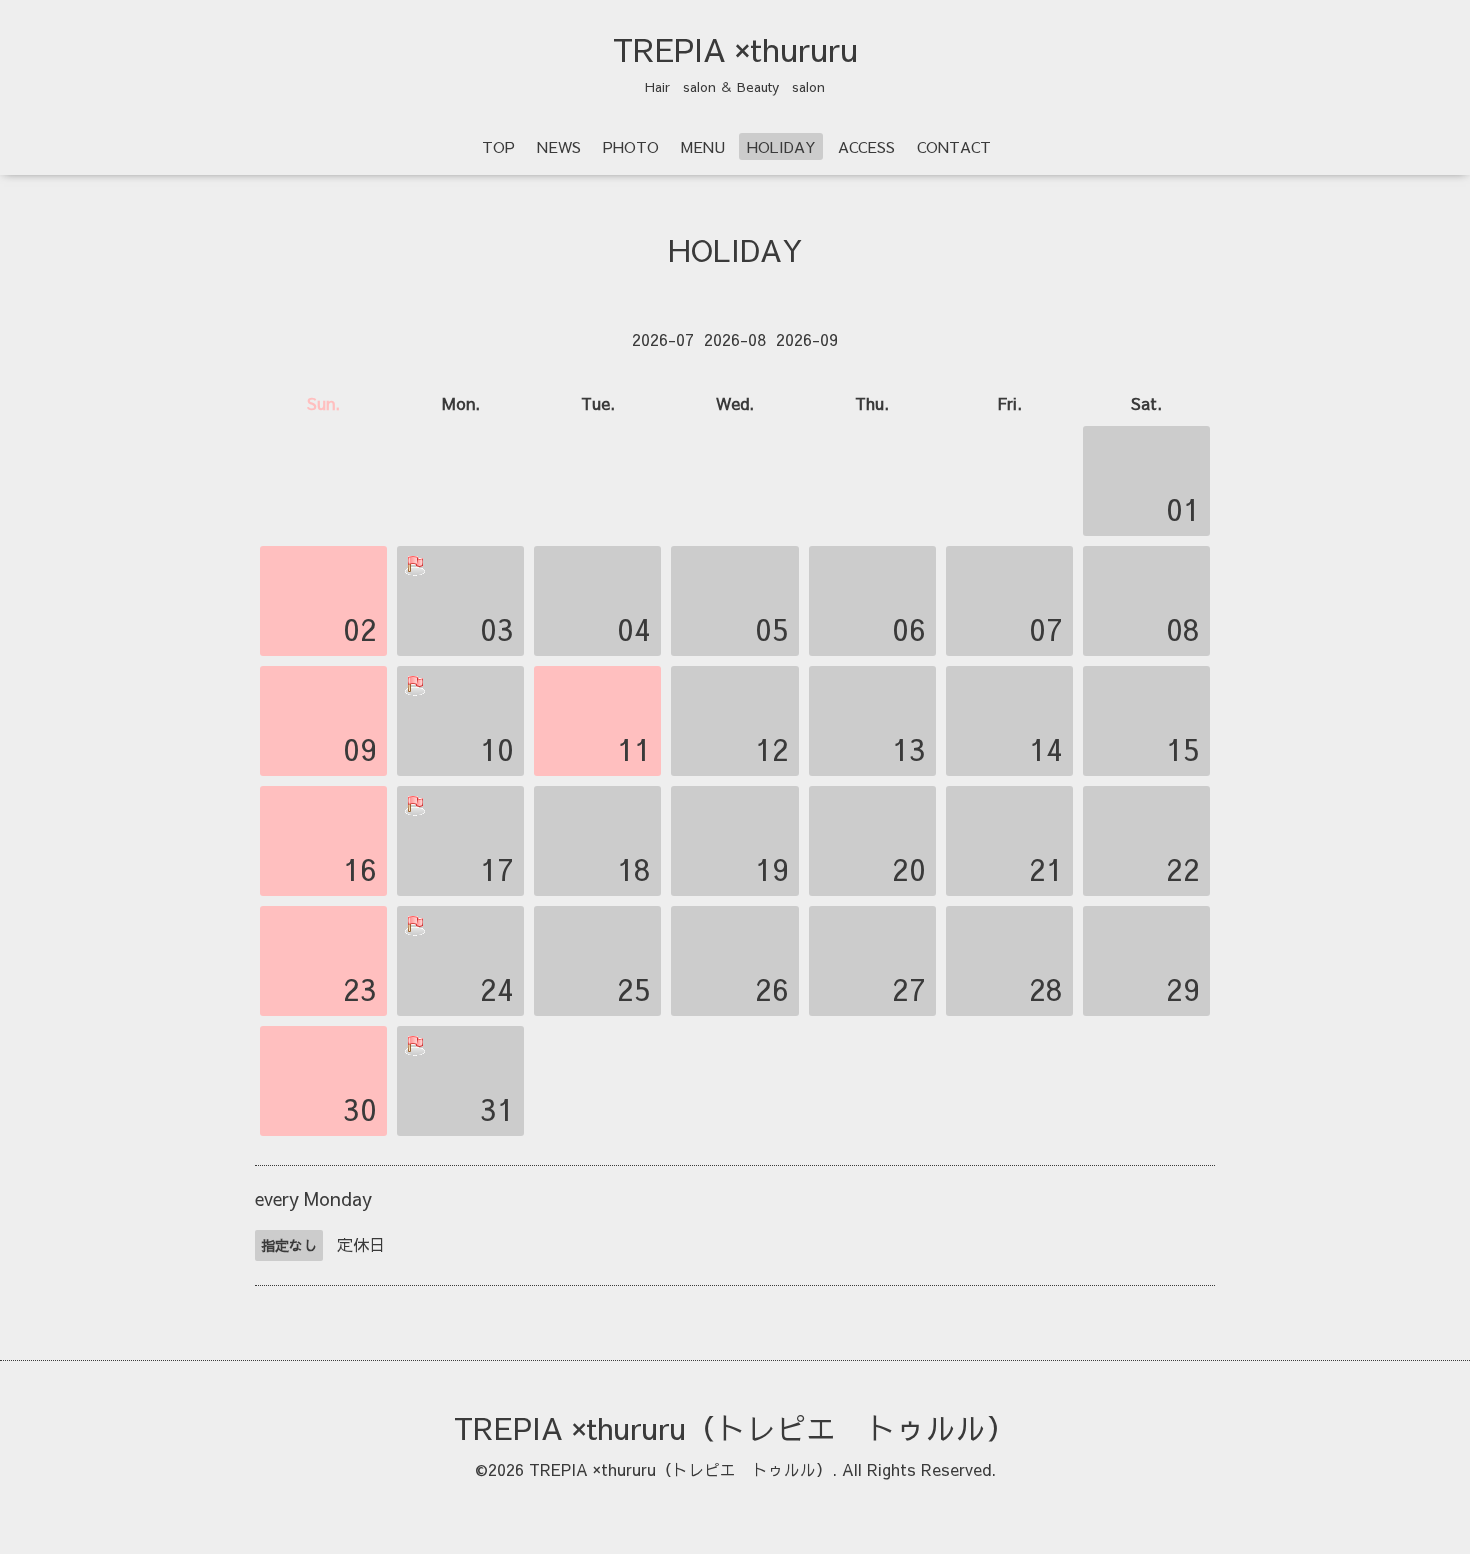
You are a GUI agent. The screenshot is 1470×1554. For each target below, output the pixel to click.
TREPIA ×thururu (735, 49)
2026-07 (663, 339)
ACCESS (866, 146)
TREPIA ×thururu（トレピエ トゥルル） (735, 1427)
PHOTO (631, 146)
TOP (498, 146)
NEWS (559, 146)
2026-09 (807, 339)
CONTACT (954, 146)
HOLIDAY (781, 146)
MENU (703, 146)
